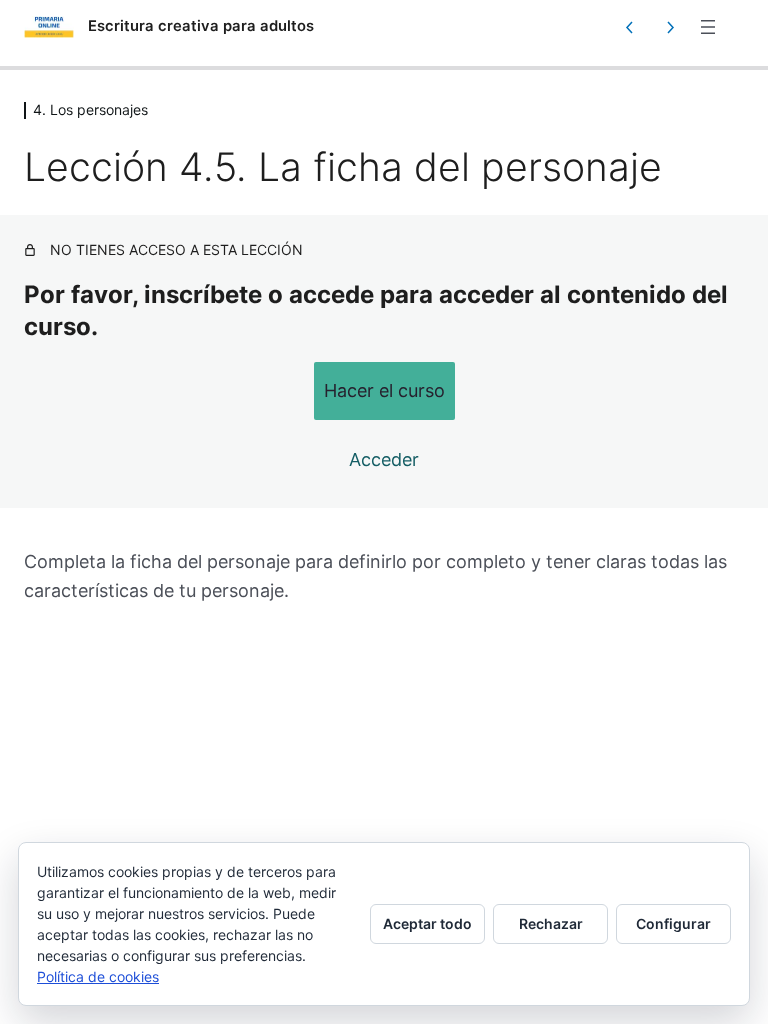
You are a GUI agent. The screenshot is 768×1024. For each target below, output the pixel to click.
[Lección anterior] (630, 27)
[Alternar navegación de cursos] (708, 27)
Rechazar (551, 923)
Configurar (673, 923)
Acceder (384, 459)
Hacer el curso (384, 390)
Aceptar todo (427, 923)
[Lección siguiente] (670, 27)
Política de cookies (98, 976)
